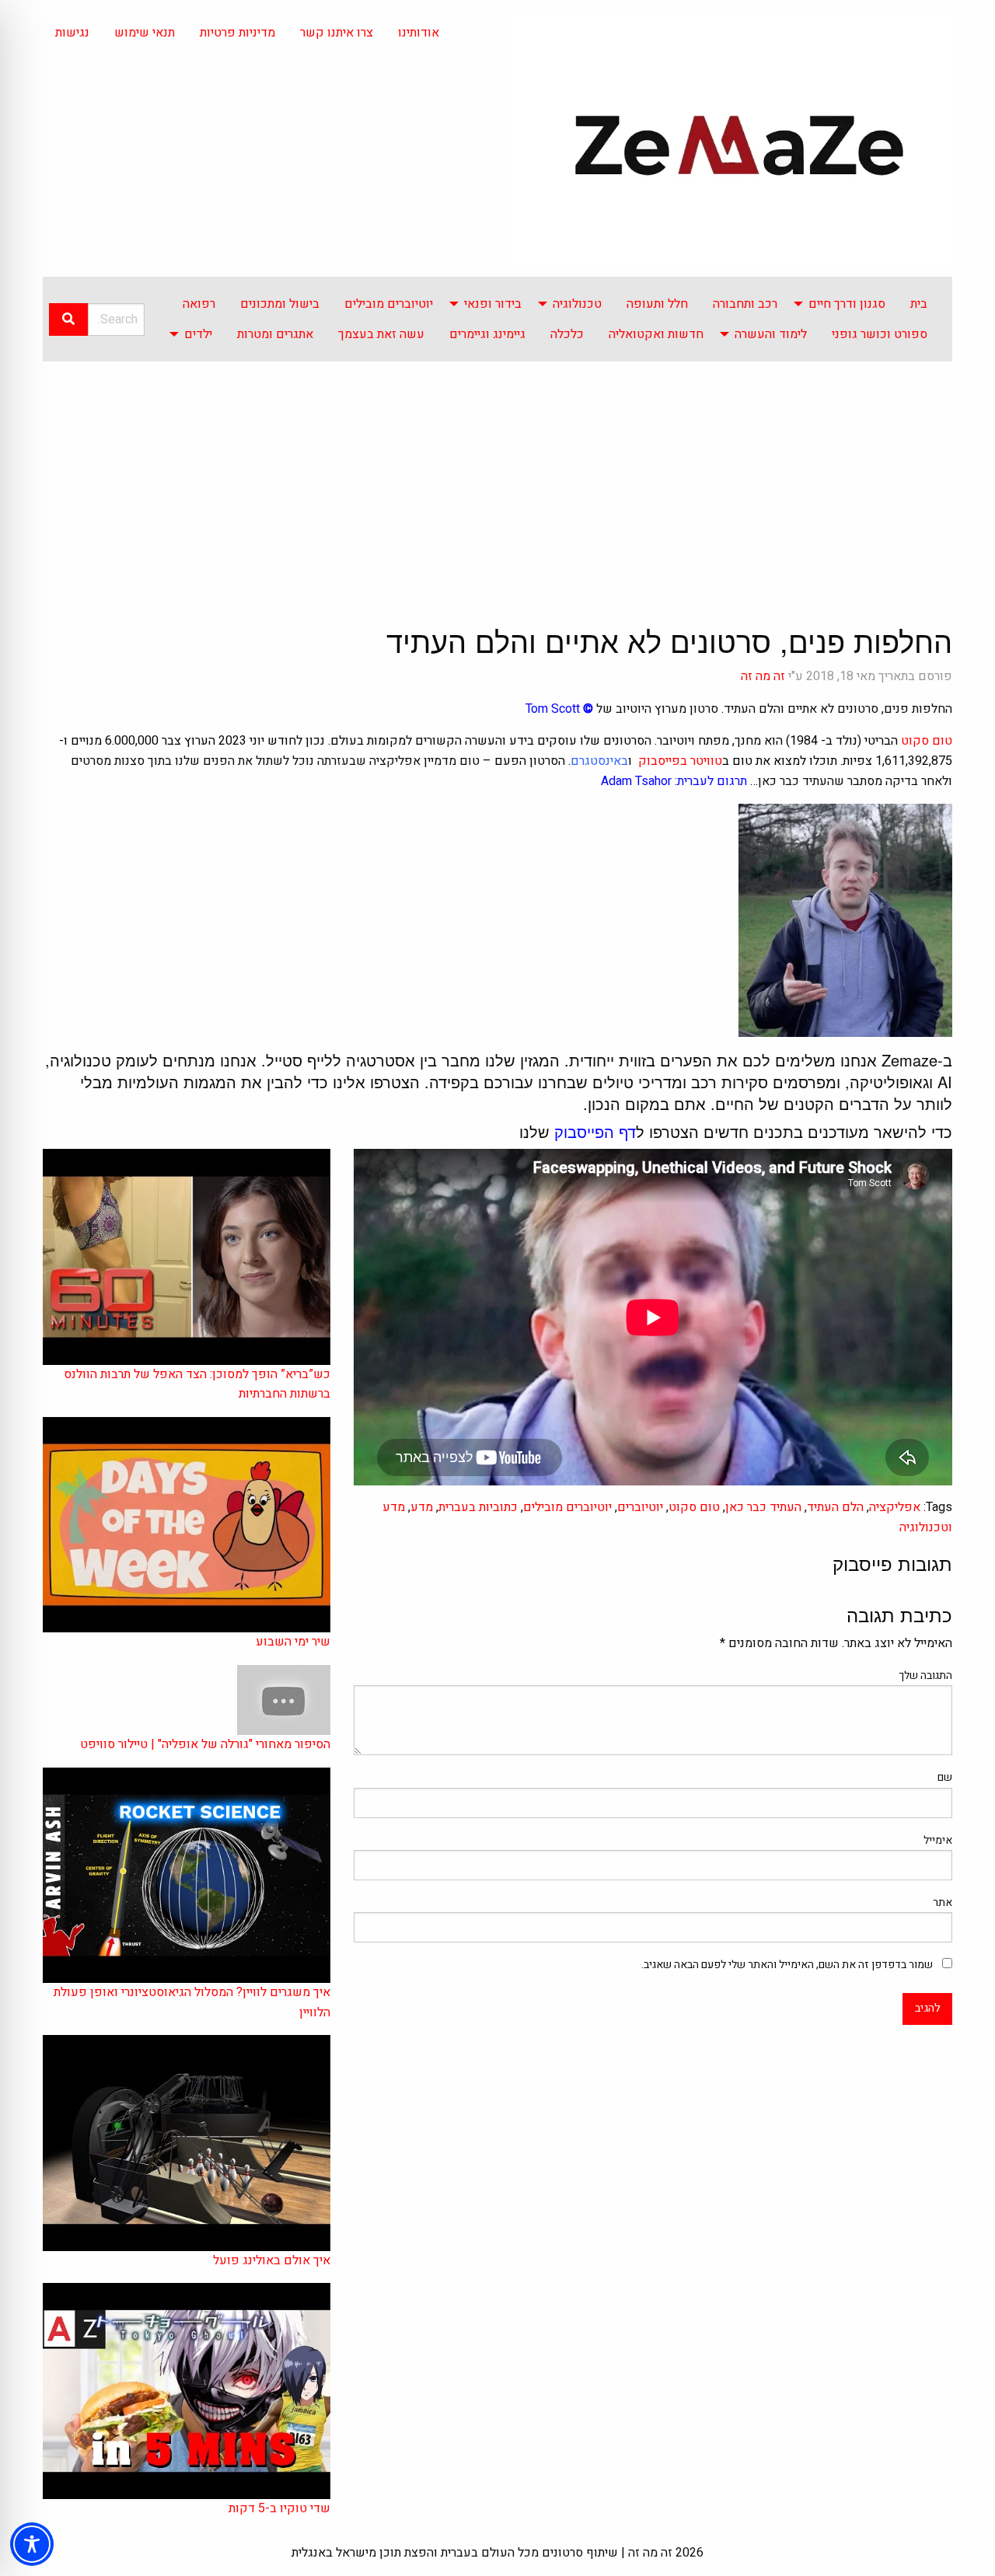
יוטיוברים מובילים (389, 304)
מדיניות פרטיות (237, 33)
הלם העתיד (835, 1507)
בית (919, 304)
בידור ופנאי (493, 304)
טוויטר (706, 761)
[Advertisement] (497, 478)
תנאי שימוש (145, 33)
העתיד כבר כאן (763, 1507)
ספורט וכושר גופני (880, 334)
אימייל (938, 1840)
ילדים (198, 334)
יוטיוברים (640, 1507)
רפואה (199, 304)
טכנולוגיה (577, 304)
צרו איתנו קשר (337, 33)
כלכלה (567, 334)
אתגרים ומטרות (275, 334)
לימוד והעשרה (771, 334)
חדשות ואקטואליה (656, 334)
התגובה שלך (925, 1675)
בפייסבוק (661, 761)
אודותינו (419, 33)
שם (945, 1777)
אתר (943, 1902)
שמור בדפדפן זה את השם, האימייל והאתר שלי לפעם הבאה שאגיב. (787, 1965)
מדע (422, 1507)
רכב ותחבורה (745, 304)
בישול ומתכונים (280, 304)
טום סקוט (927, 741)
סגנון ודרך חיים (847, 304)
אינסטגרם (596, 761)
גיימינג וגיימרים (487, 334)
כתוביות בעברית (478, 1507)
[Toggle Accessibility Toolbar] (32, 2544)
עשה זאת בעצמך (381, 334)
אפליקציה (895, 1507)
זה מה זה (763, 676)
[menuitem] (919, 304)
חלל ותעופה (657, 304)
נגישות (72, 33)
